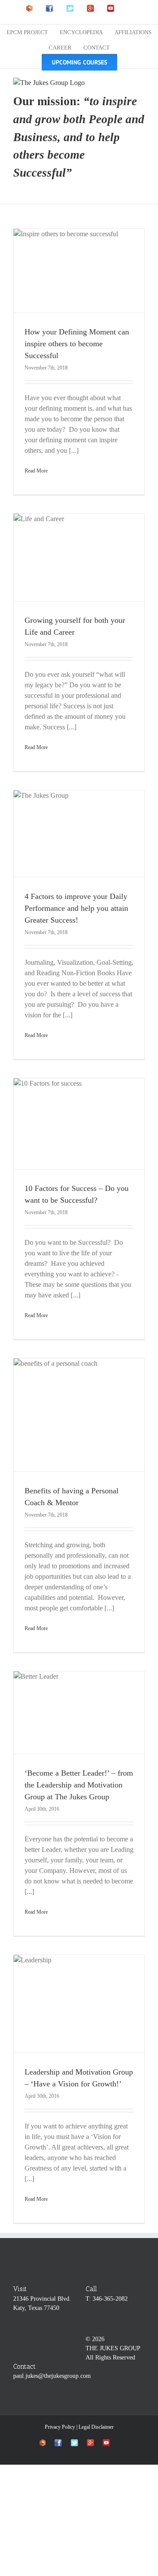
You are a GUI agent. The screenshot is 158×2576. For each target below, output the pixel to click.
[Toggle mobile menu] (141, 82)
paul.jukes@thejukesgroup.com (52, 2376)
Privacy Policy (60, 2427)
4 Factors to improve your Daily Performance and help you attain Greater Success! (76, 908)
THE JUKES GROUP (113, 2348)
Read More (36, 471)
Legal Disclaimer (96, 2427)
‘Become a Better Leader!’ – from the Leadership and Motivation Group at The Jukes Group (79, 1785)
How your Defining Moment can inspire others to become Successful (77, 344)
